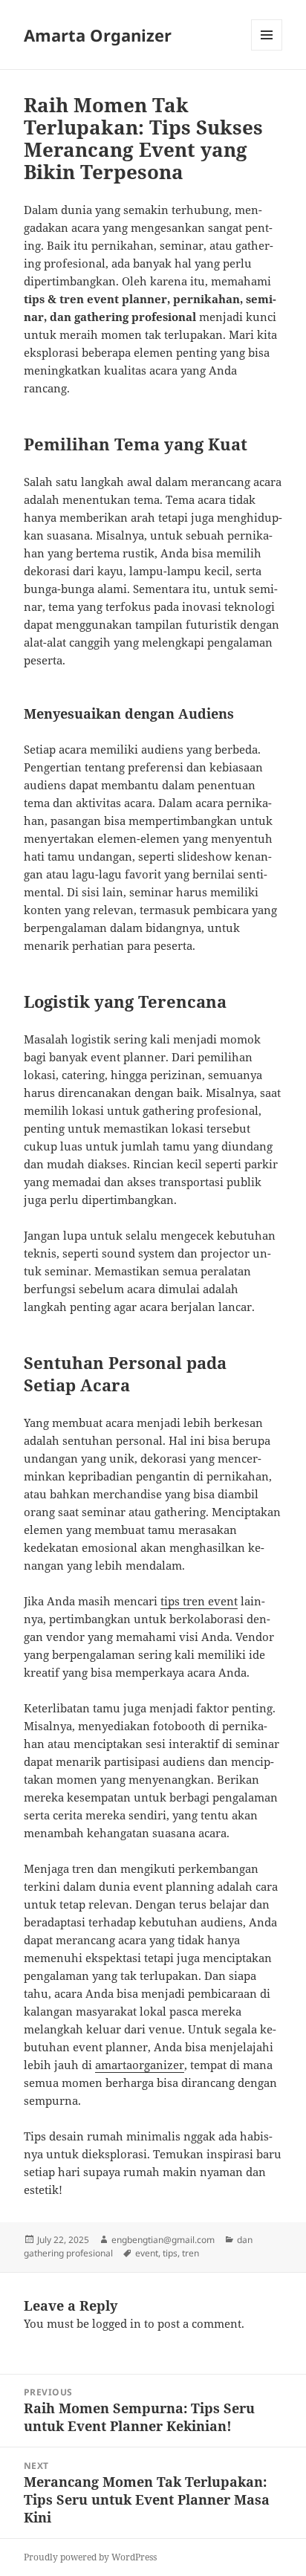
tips (170, 2253)
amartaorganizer (140, 2065)
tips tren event (199, 1601)
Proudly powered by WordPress (90, 2557)
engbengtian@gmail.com (163, 2240)
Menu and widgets (267, 50)
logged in (117, 2323)
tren (191, 2253)
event (147, 2253)
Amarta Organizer (98, 35)
